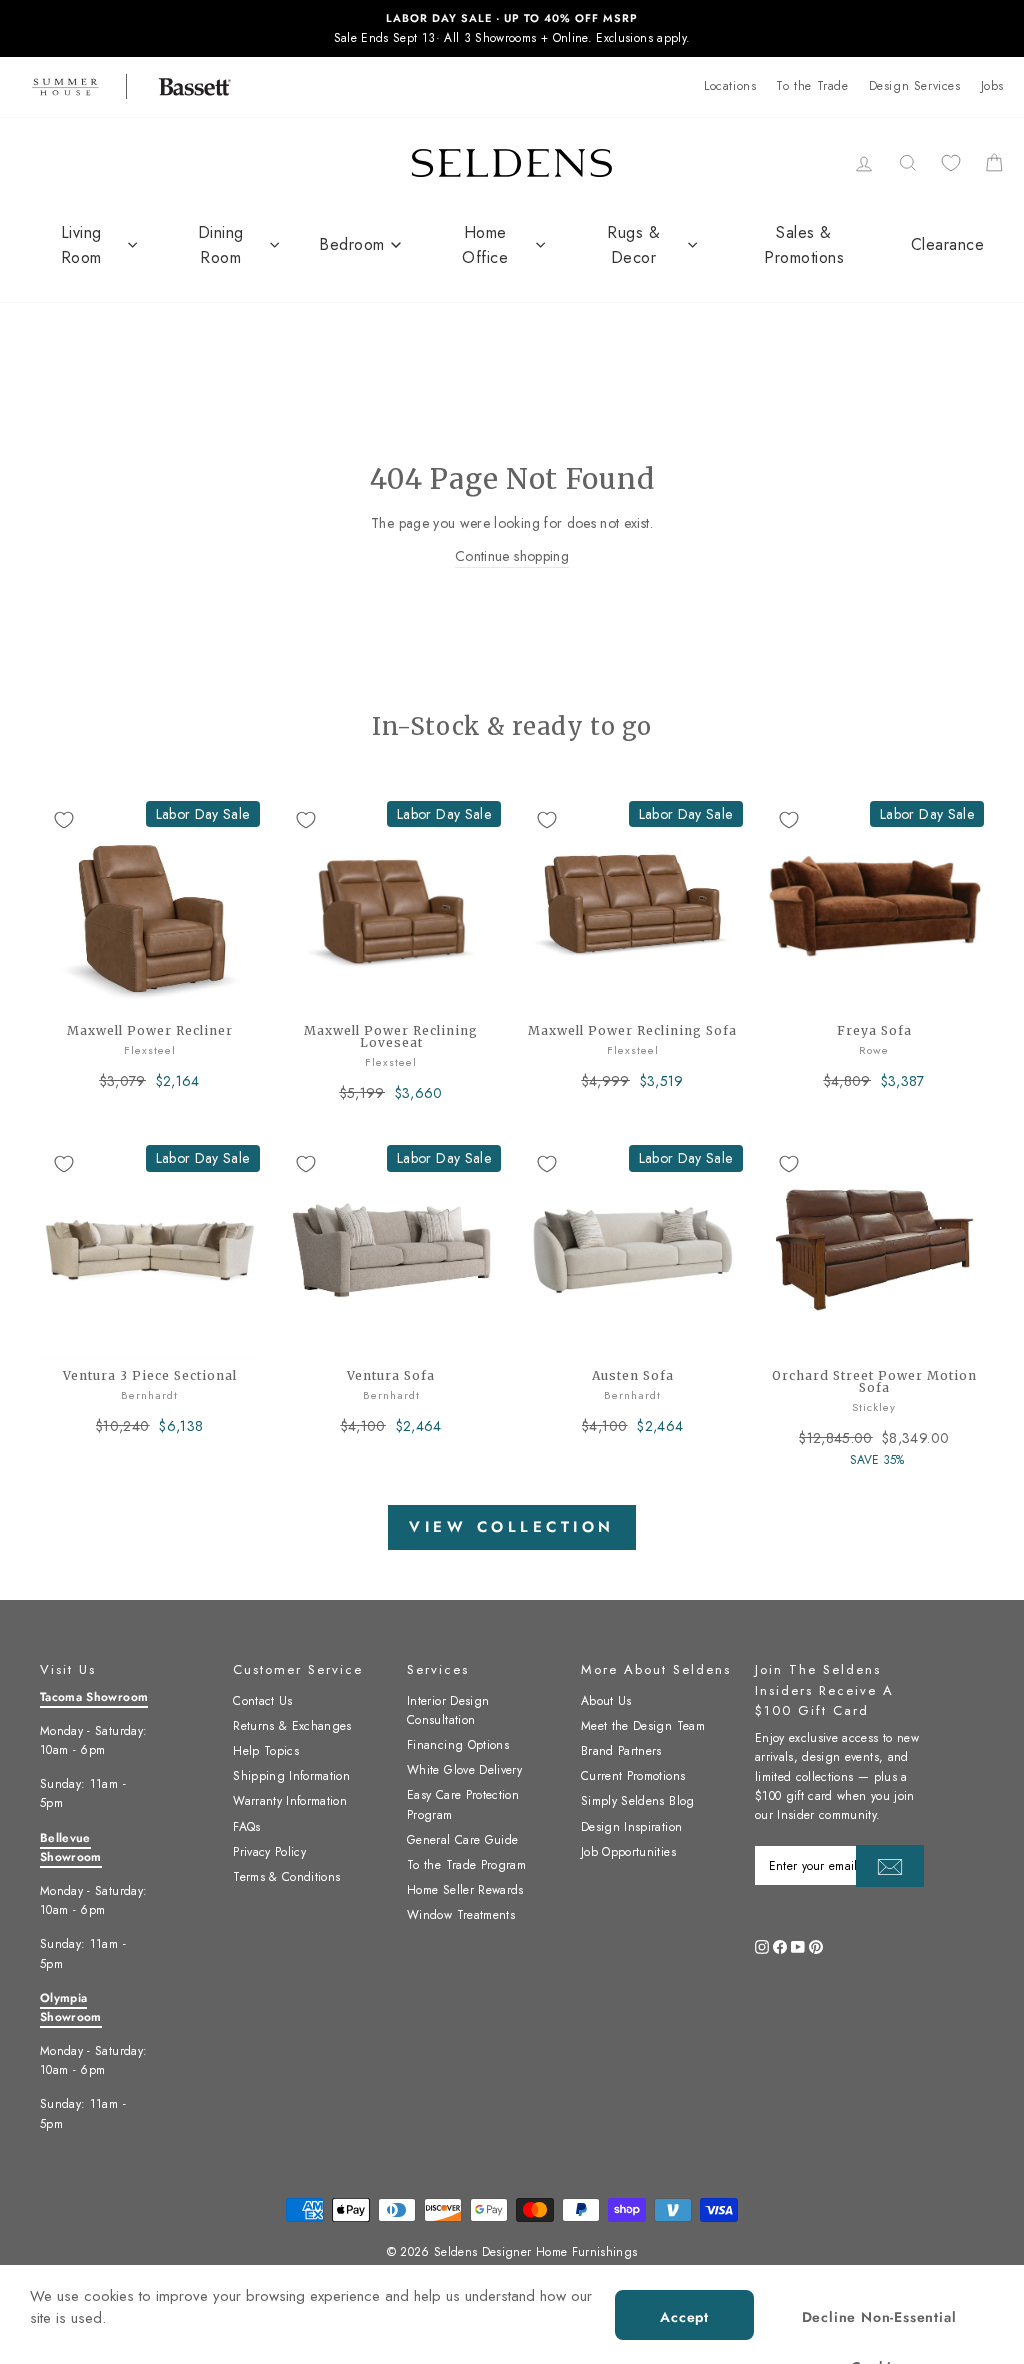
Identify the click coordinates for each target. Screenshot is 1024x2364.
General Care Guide (462, 1840)
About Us (606, 1701)
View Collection (512, 1527)
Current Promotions (633, 1776)
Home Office (485, 245)
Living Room (81, 245)
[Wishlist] (951, 162)
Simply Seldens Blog (638, 1801)
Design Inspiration (631, 1827)
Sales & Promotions (804, 245)
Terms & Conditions (286, 1877)
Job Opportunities (628, 1852)
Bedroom (352, 244)
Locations (730, 86)
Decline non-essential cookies (879, 2323)
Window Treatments (461, 1915)
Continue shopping (512, 556)
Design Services (915, 86)
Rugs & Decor (633, 245)
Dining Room (221, 245)
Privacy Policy (269, 1852)
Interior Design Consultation (448, 1710)
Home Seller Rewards (465, 1890)
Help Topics (266, 1751)
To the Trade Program (466, 1865)
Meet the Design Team (643, 1726)
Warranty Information (290, 1801)
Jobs (992, 86)
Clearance (948, 244)
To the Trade (812, 86)
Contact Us (263, 1701)
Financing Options (458, 1745)
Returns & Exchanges (292, 1726)
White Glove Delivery (464, 1770)
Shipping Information (291, 1776)
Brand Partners (621, 1751)
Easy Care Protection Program (463, 1804)
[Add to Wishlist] (64, 820)
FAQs (246, 1827)
